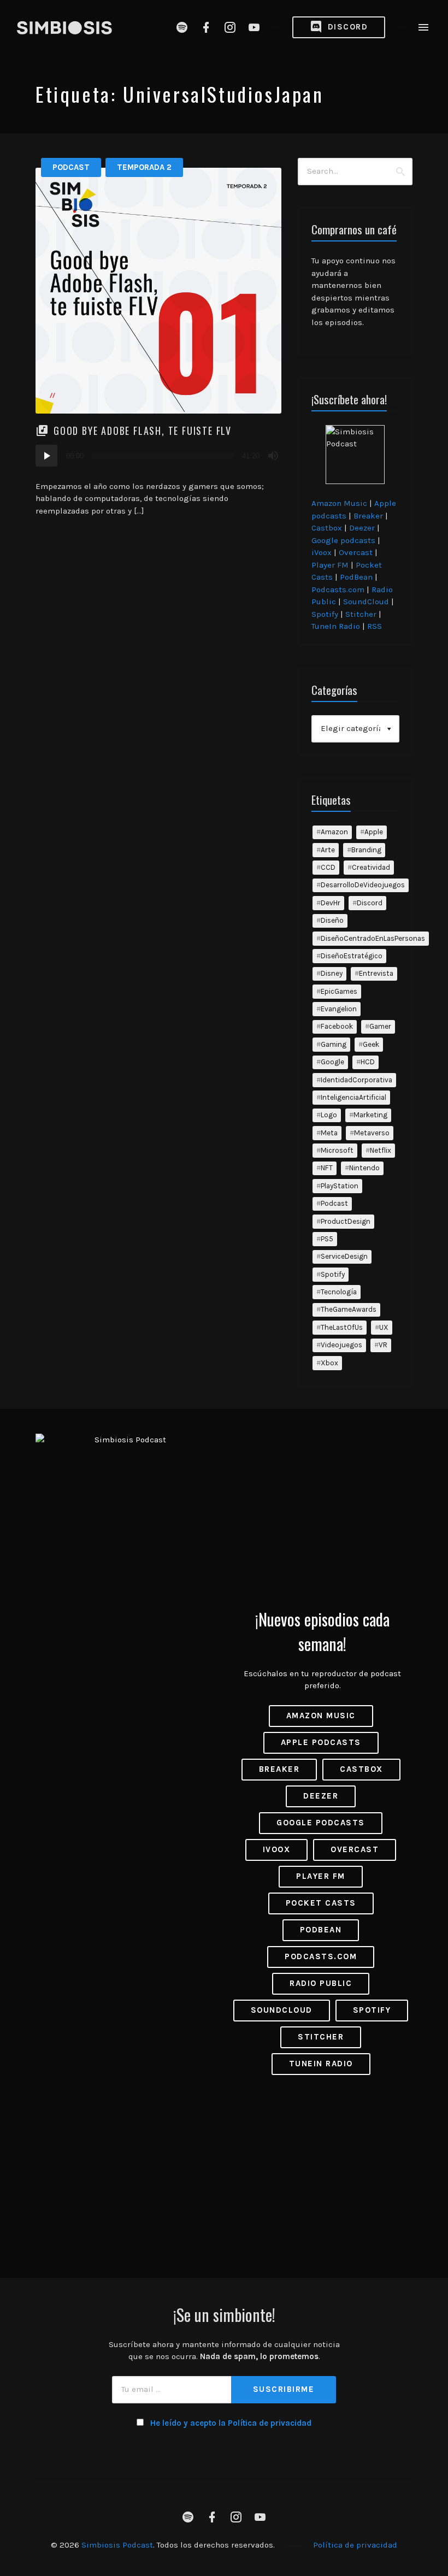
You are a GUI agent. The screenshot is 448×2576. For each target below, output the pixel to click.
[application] (158, 456)
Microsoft (337, 1150)
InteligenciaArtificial (353, 1097)
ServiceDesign (344, 1256)
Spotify (325, 614)
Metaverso (372, 1133)
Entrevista (376, 973)
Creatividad (371, 867)
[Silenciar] (273, 456)
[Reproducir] (46, 456)
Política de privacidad (355, 2545)
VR (383, 1345)
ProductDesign (346, 1221)
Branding (366, 850)
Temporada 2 (144, 167)
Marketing (370, 1115)
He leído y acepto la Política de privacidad (231, 2423)
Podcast (71, 167)
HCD (368, 1062)
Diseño (332, 920)
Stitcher (361, 614)
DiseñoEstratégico (352, 956)
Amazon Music (339, 503)
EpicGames (339, 991)
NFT (327, 1168)
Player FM (330, 565)
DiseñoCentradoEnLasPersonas (373, 938)
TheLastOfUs (342, 1327)
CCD (328, 867)
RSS (375, 626)
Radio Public (321, 1983)
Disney (332, 973)
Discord (346, 27)
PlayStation (340, 1186)
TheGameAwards (349, 1309)
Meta (329, 1133)
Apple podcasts (321, 1742)
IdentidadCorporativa (356, 1080)
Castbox (327, 528)
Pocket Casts (321, 1903)
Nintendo (364, 1168)
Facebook (337, 1026)
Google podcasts (343, 540)
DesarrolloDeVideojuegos (363, 885)
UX (384, 1327)
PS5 (327, 1239)
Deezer (362, 528)
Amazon (334, 832)
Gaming (334, 1044)
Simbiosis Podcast (117, 2545)
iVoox (322, 552)
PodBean (356, 577)
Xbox (329, 1363)
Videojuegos (341, 1345)
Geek (371, 1044)
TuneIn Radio (336, 626)
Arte (328, 850)
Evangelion (339, 1009)
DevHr (331, 903)
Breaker (368, 516)
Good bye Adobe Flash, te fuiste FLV (143, 431)
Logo (329, 1115)
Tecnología (339, 1292)
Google (332, 1062)
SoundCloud (366, 602)
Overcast (356, 552)
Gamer (380, 1026)
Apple (374, 832)
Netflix (381, 1150)
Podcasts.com (338, 590)
